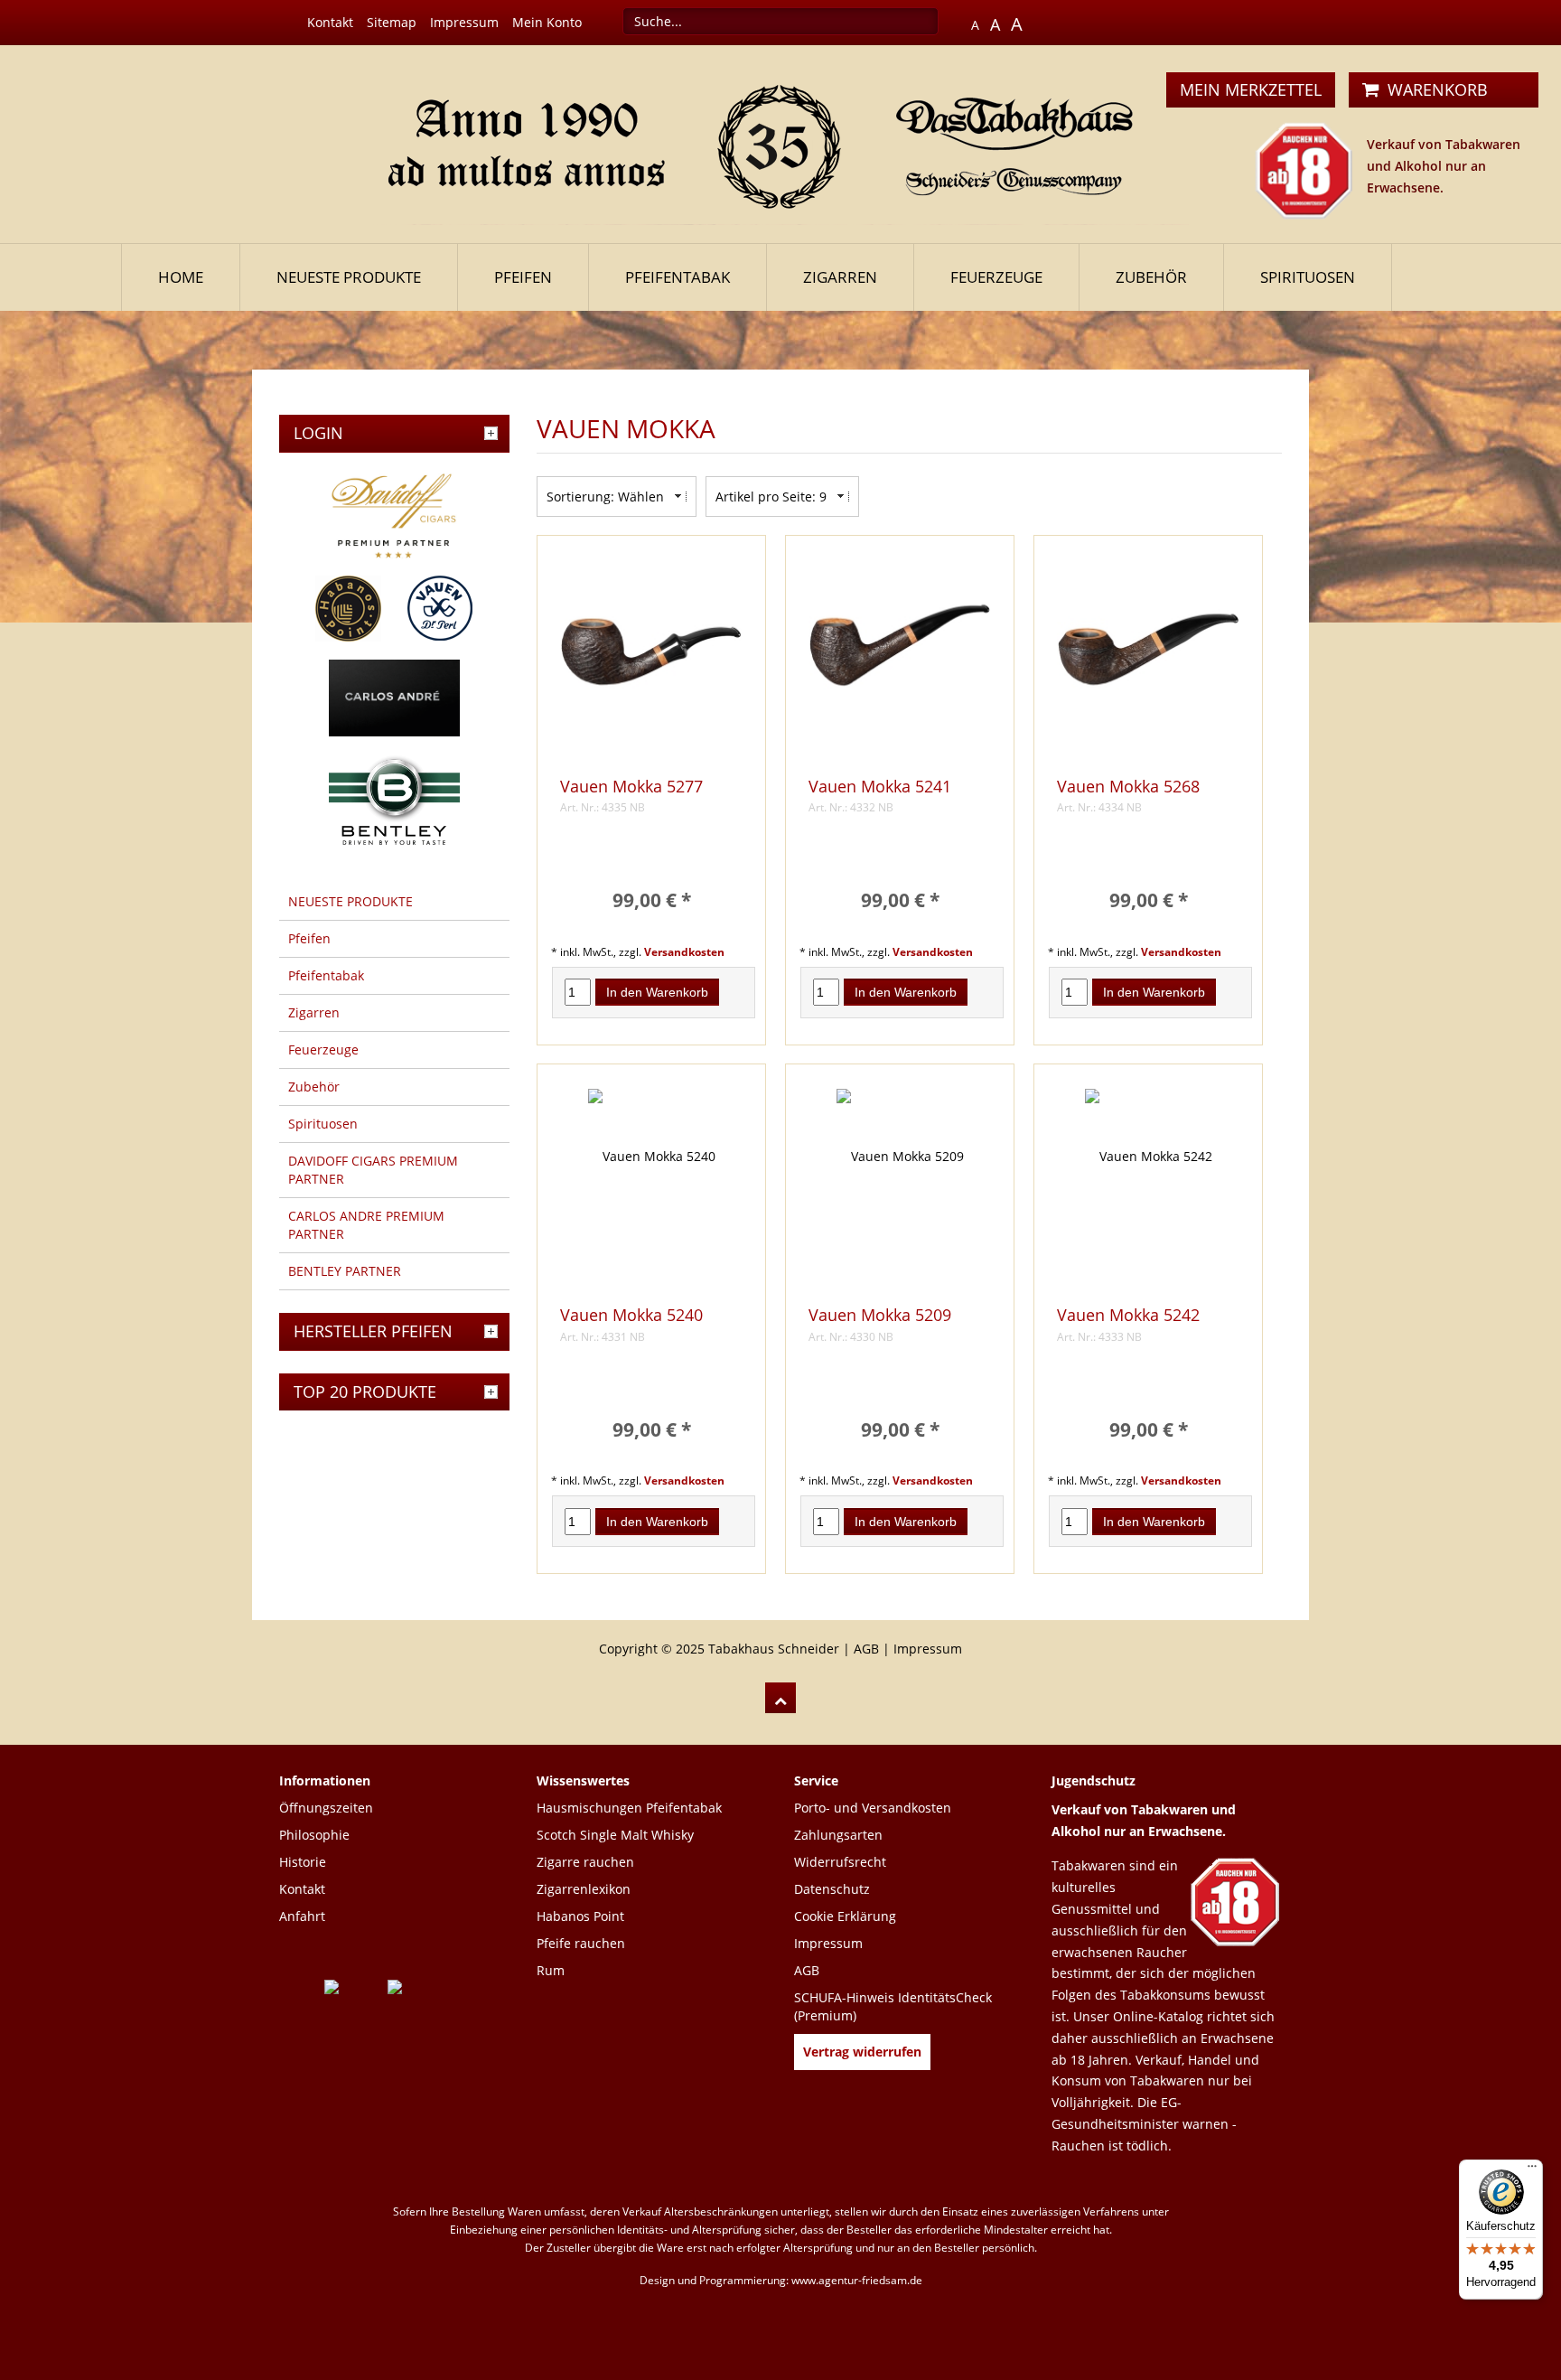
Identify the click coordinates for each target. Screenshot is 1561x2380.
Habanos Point (580, 1916)
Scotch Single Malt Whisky (615, 1835)
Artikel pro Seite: (766, 497)
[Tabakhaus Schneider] (781, 142)
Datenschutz (832, 1889)
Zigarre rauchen (585, 1862)
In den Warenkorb (657, 992)
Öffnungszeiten (326, 1808)
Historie (303, 1862)
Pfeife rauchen (581, 1943)
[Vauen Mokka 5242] (1148, 1189)
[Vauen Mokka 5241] (900, 660)
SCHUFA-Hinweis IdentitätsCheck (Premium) (893, 2006)
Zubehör (1151, 277)
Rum (551, 1970)
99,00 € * (652, 900)
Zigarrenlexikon (584, 1889)
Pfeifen (523, 277)
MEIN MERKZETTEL (1251, 89)
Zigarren (840, 277)
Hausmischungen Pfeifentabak (629, 1808)
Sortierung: (580, 497)
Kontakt (330, 22)
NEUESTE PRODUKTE (349, 277)
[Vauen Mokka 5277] (651, 660)
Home (181, 277)
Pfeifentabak (678, 277)
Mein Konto (547, 22)
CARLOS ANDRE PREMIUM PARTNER (366, 1225)
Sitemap (392, 22)
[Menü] (1532, 2170)
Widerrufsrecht (840, 1862)
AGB (866, 1649)
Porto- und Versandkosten (873, 1808)
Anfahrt (302, 1916)
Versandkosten (684, 951)
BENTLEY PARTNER (345, 1271)
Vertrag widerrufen (862, 2052)
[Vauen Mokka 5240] (651, 1189)
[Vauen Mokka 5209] (900, 1189)
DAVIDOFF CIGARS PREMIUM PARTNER (373, 1170)
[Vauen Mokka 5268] (1148, 660)
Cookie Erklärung (845, 1916)
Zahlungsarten (838, 1835)
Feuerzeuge (996, 277)
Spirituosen (1308, 277)
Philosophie (314, 1835)
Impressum (464, 22)
